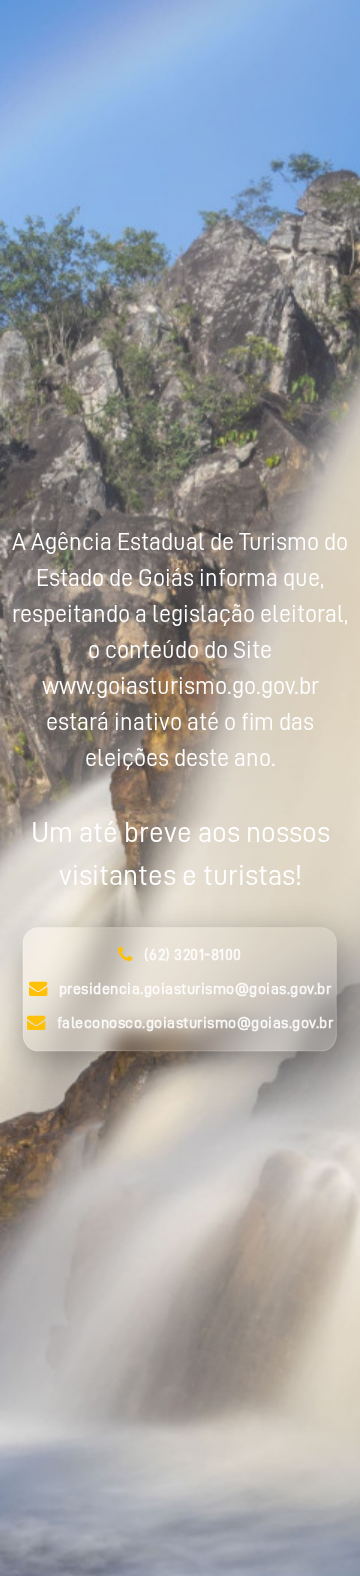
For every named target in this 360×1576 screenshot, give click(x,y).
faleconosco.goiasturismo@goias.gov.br (195, 1024)
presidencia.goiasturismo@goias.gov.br (195, 990)
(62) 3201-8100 (193, 956)
